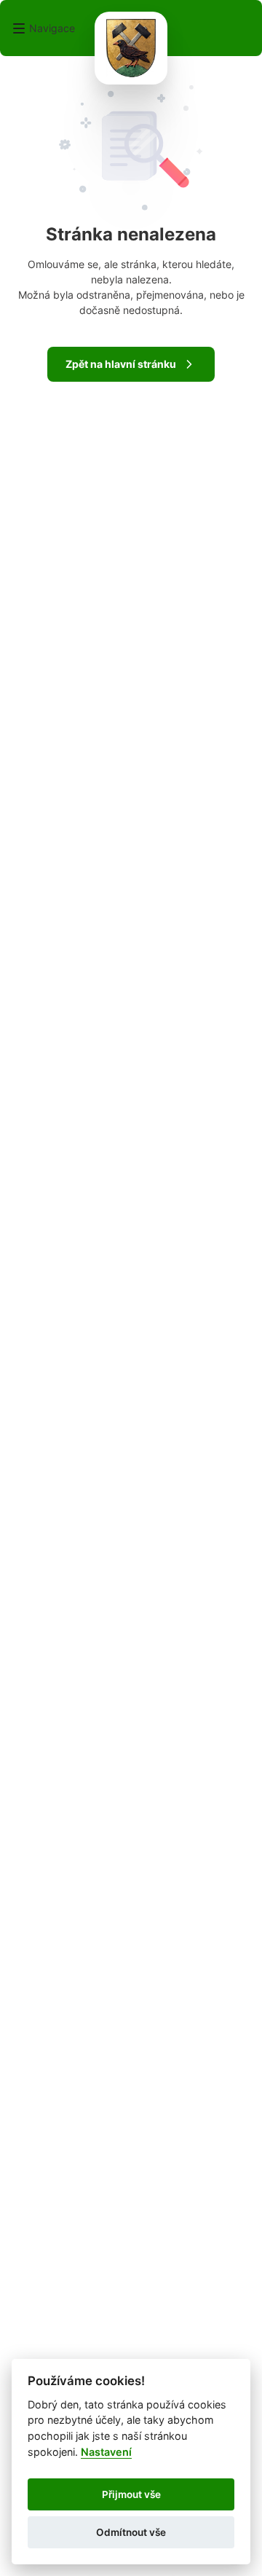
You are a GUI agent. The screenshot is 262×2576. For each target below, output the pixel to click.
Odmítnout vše (131, 2532)
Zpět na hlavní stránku (121, 364)
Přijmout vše (131, 2494)
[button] (43, 28)
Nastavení (106, 2452)
